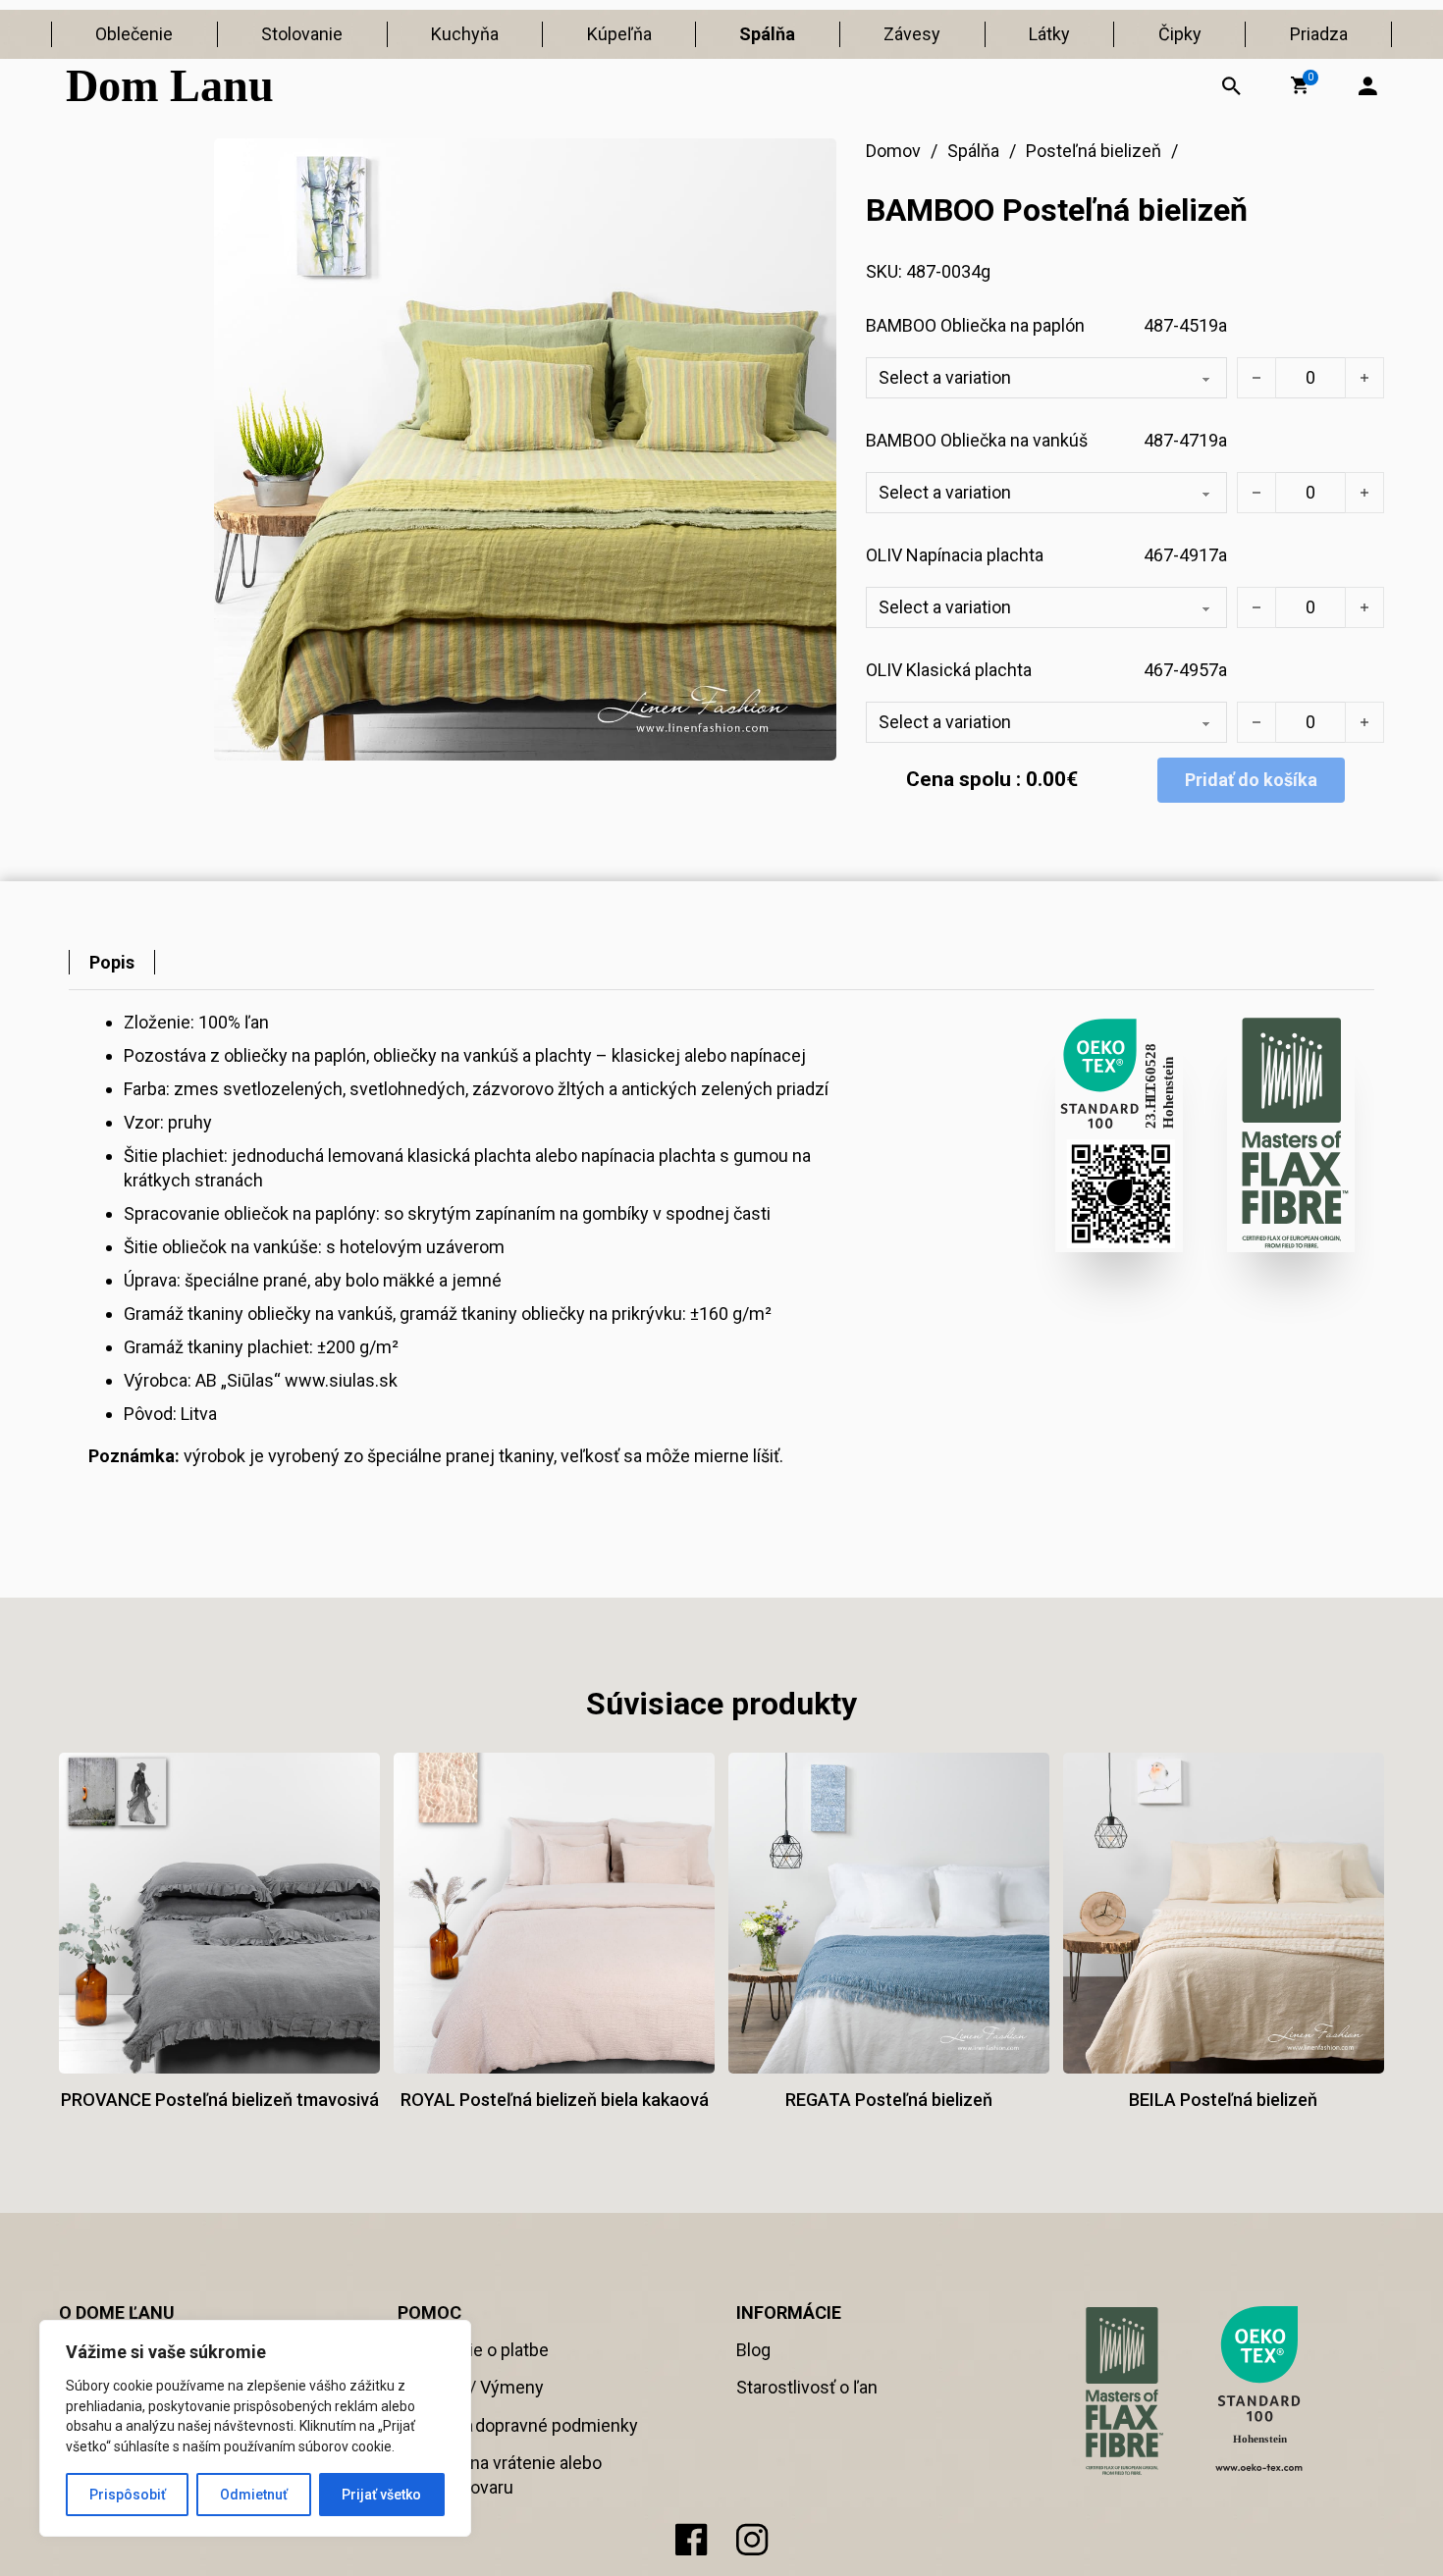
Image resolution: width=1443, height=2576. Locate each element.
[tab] (112, 962)
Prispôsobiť (128, 2495)
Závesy (912, 34)
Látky (1049, 34)
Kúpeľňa (619, 34)
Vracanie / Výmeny (471, 2387)
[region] (255, 2428)
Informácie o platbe (473, 2350)
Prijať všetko (381, 2495)
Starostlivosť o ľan (807, 2387)
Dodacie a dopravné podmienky (518, 2425)
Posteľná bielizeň (1094, 151)
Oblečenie (134, 34)
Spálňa (767, 34)
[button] (1300, 85)
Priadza (1319, 34)
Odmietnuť (254, 2495)
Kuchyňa (465, 34)
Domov (893, 151)
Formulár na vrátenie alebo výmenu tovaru (500, 2475)
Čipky (1180, 34)
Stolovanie (302, 34)
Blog (753, 2350)
